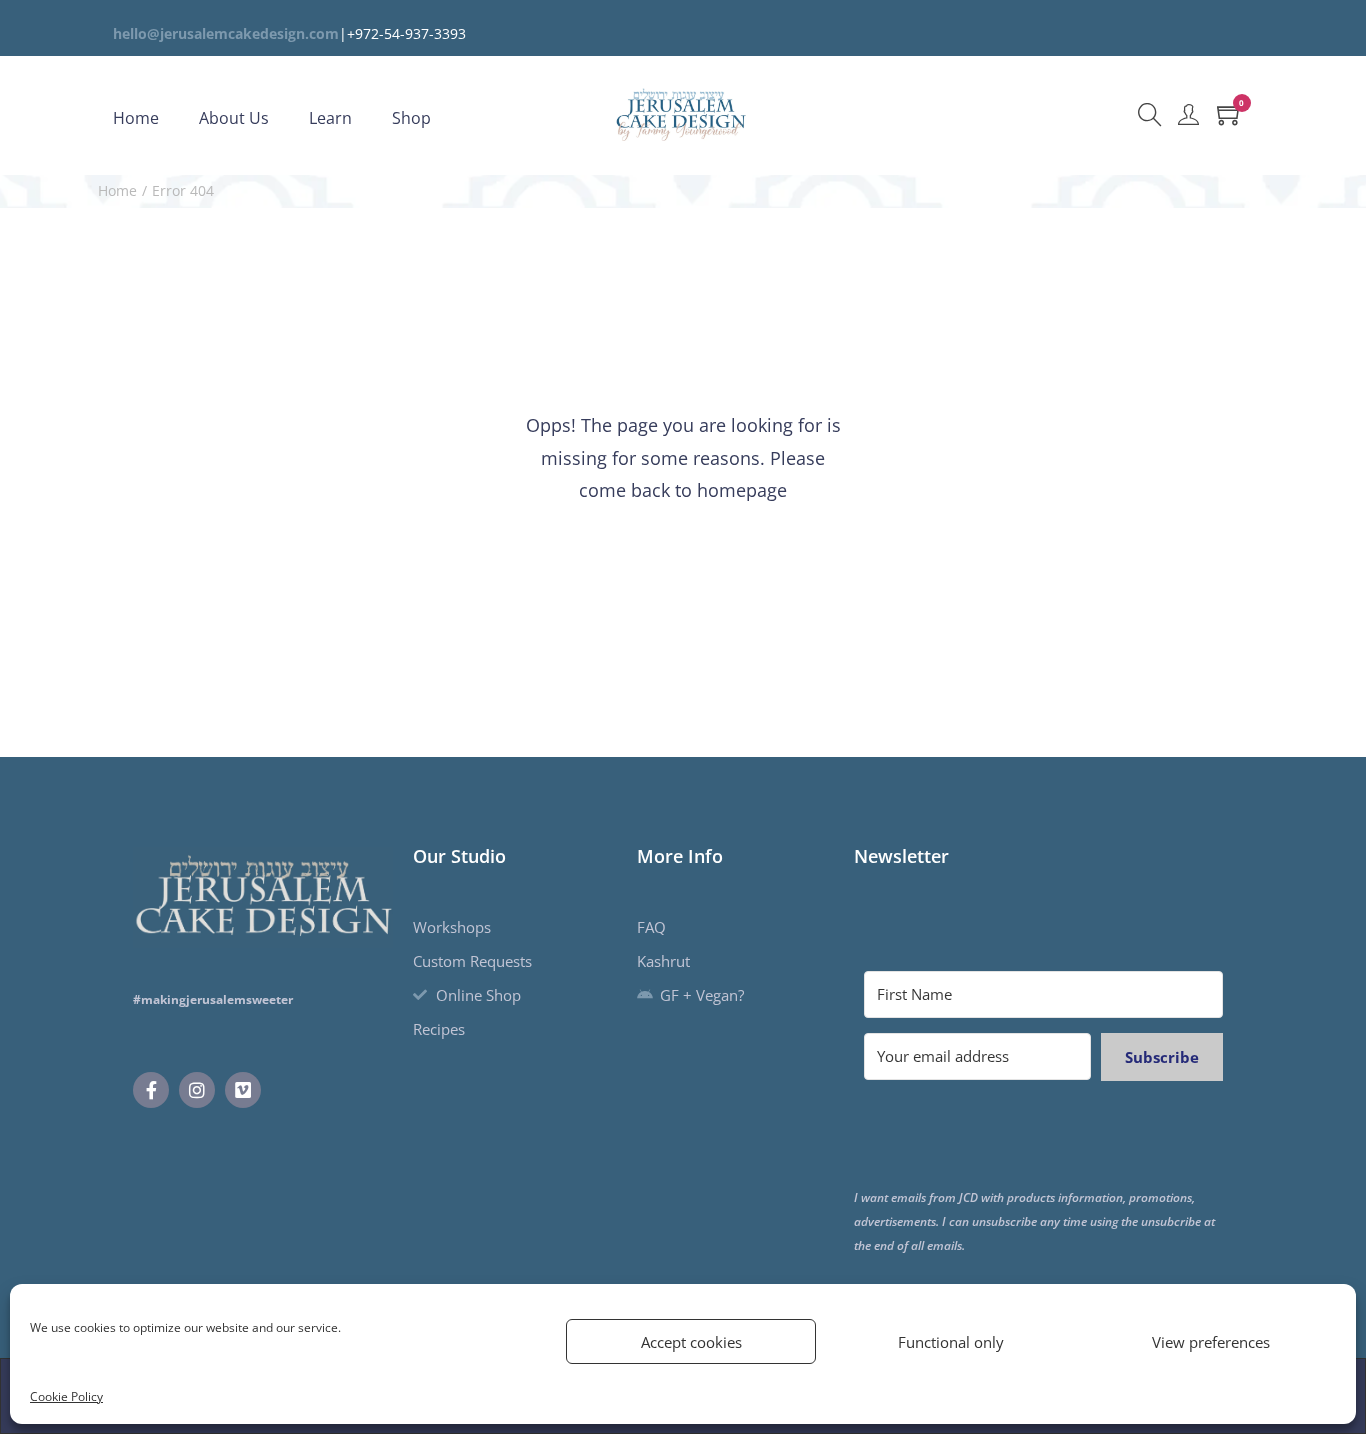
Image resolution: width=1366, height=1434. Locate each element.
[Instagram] (197, 1090)
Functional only (951, 1342)
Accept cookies (691, 1342)
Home (117, 190)
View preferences (1211, 1342)
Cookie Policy (66, 1396)
